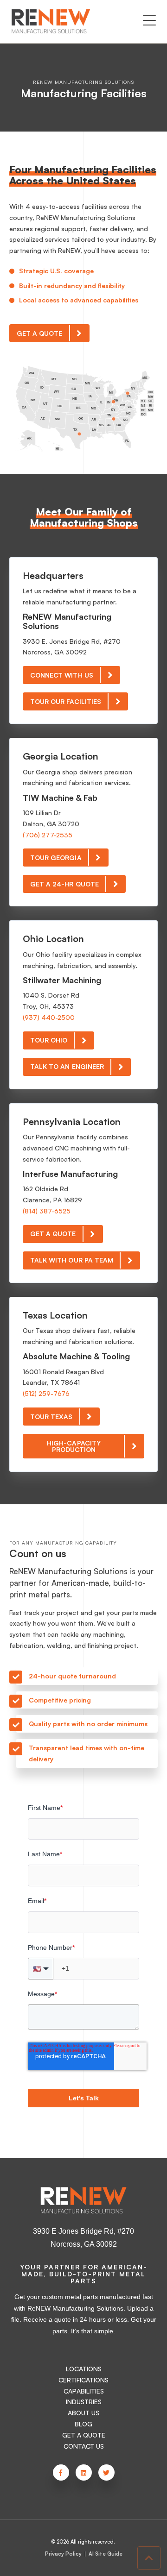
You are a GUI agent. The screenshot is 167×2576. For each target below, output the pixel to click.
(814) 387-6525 (47, 1211)
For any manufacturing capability (63, 1543)
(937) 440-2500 (49, 1017)
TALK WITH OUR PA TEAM (72, 1260)
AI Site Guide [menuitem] (106, 2554)
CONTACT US (84, 2446)
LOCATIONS (84, 2369)
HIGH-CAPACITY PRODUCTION (74, 1446)
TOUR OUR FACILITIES (66, 701)
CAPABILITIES (84, 2391)
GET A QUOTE (40, 333)
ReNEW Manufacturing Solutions (83, 82)
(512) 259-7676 (46, 1393)
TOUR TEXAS (51, 1417)
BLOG (83, 2424)
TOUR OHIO (49, 1040)
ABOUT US (83, 2413)
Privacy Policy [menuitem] (63, 2554)
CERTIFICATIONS (83, 2380)
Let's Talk (84, 2098)
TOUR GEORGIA (56, 858)
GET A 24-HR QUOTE (64, 884)
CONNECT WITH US (62, 675)
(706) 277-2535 (48, 835)
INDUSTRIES (84, 2402)
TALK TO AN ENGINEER (67, 1066)
